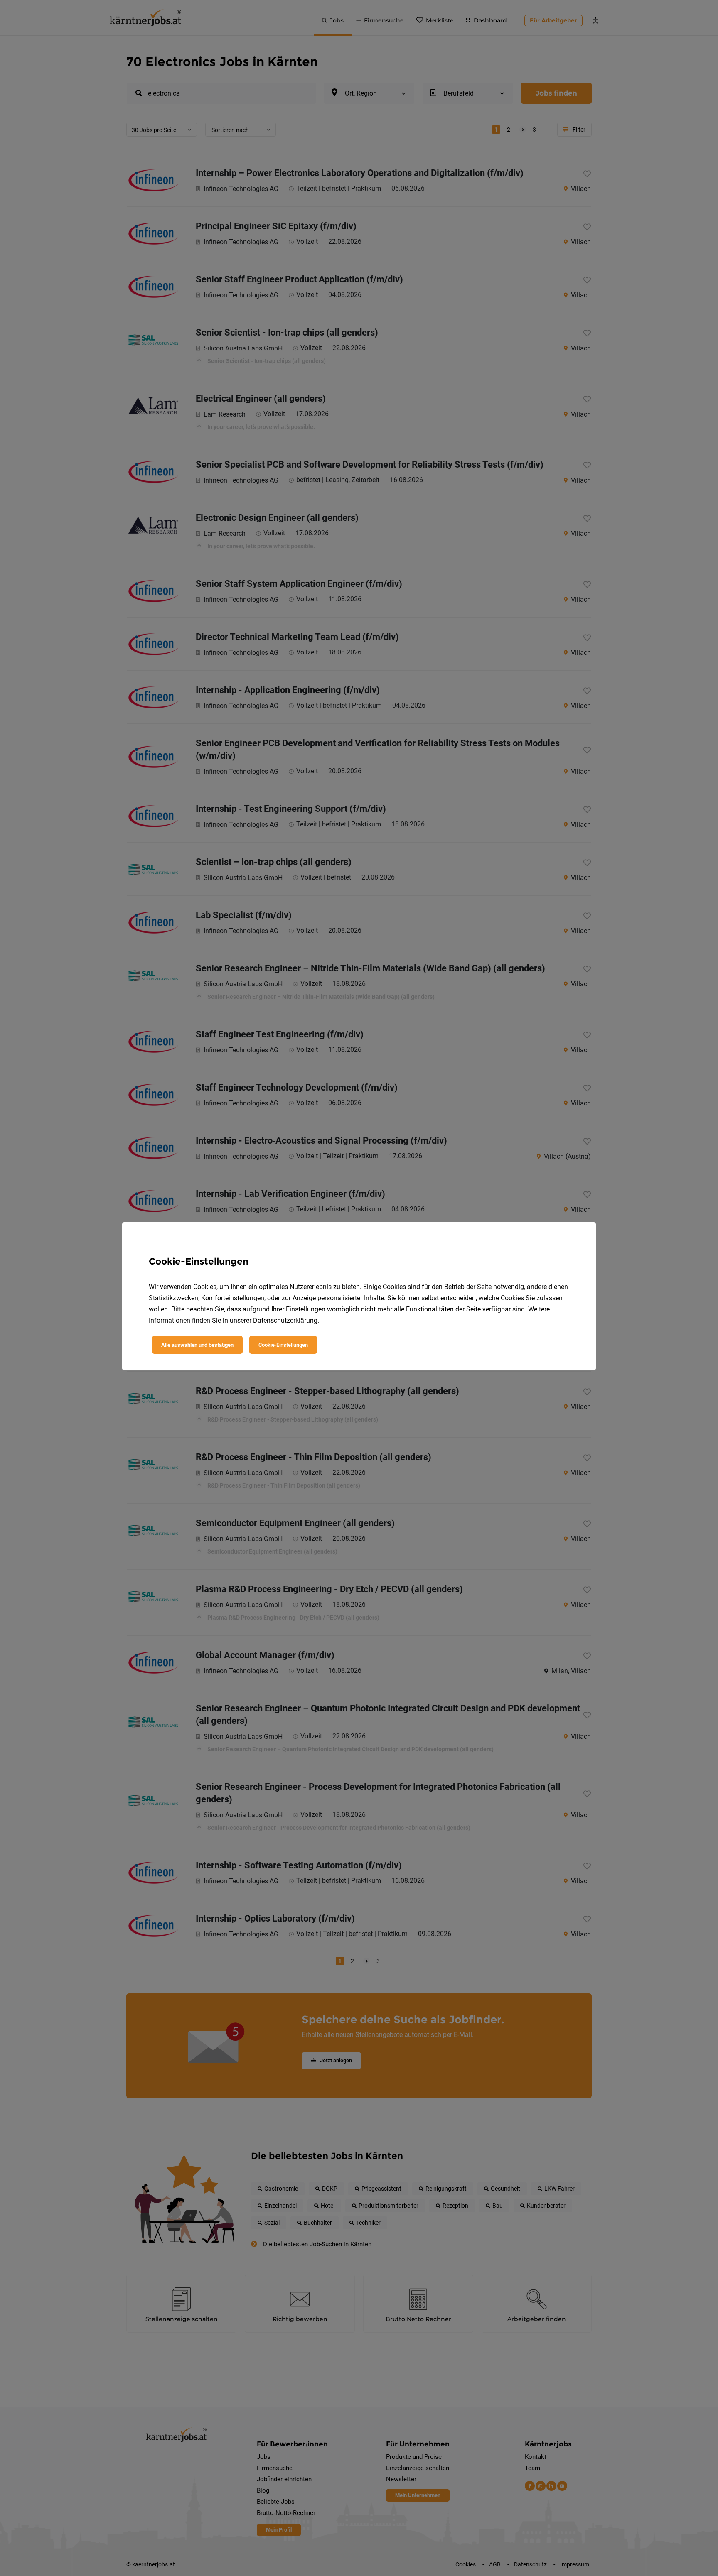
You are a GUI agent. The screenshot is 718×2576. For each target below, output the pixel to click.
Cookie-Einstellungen (283, 1345)
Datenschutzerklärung (285, 1320)
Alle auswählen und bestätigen (197, 1345)
